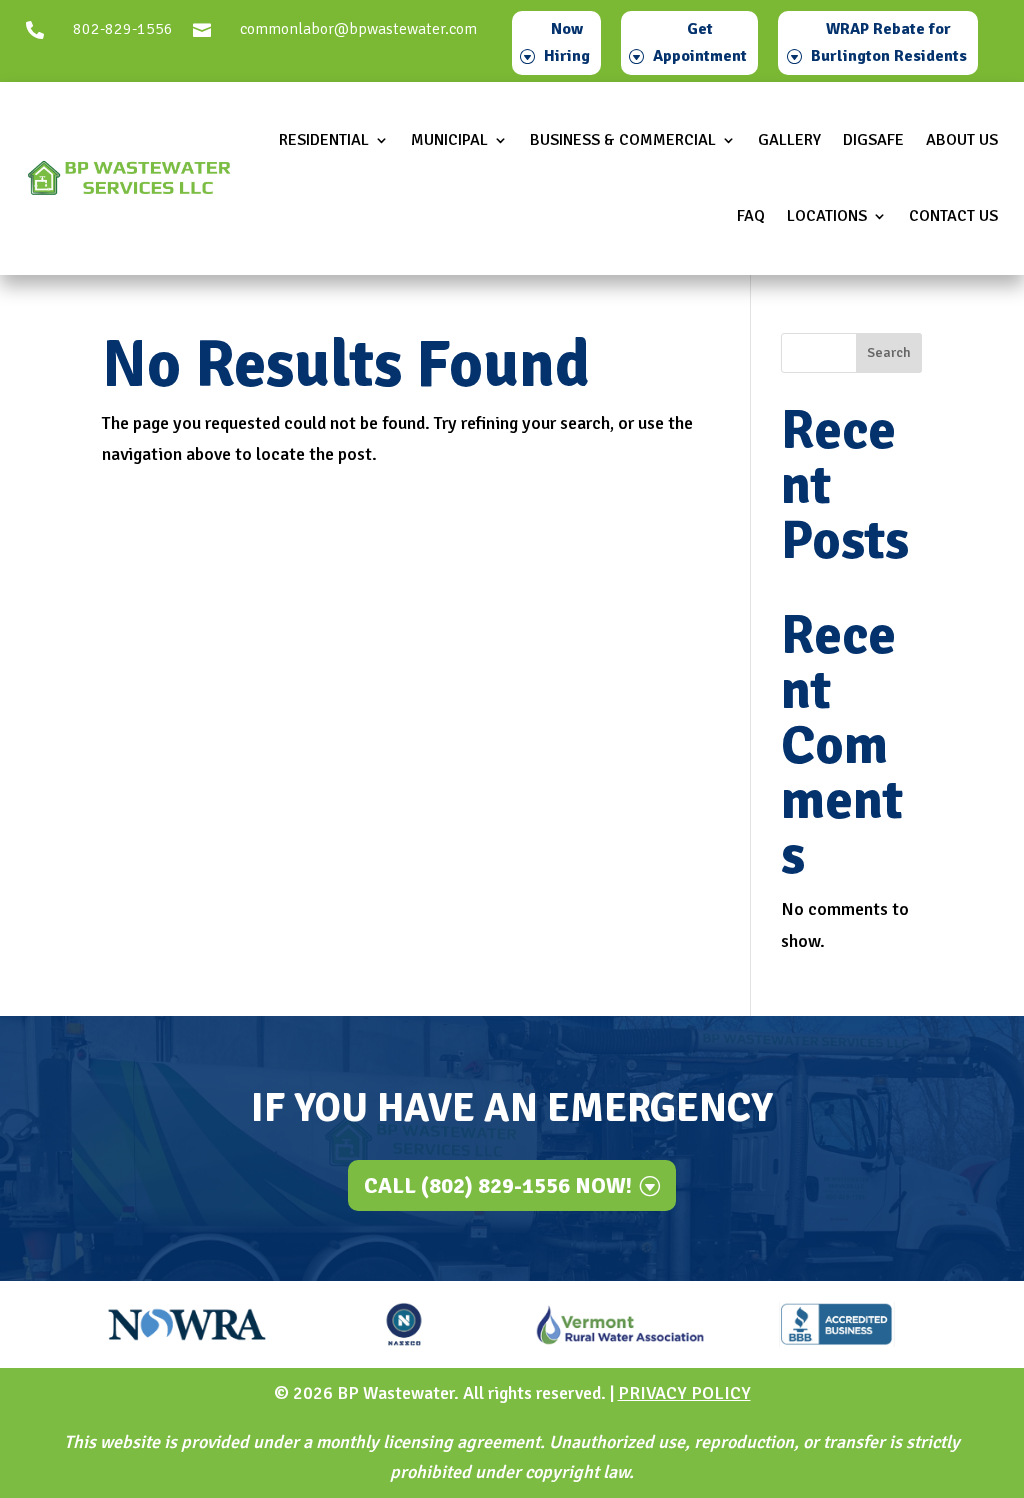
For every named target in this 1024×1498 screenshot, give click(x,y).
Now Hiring (567, 42)
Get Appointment (700, 42)
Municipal (449, 140)
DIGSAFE (873, 140)
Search (889, 352)
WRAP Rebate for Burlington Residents (889, 42)
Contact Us (953, 216)
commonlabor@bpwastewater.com (358, 29)
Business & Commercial (623, 140)
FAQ (751, 216)
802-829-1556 (123, 29)
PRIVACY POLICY (684, 1393)
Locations (827, 216)
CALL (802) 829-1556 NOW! (498, 1185)
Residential (324, 140)
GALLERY (789, 140)
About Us (962, 140)
